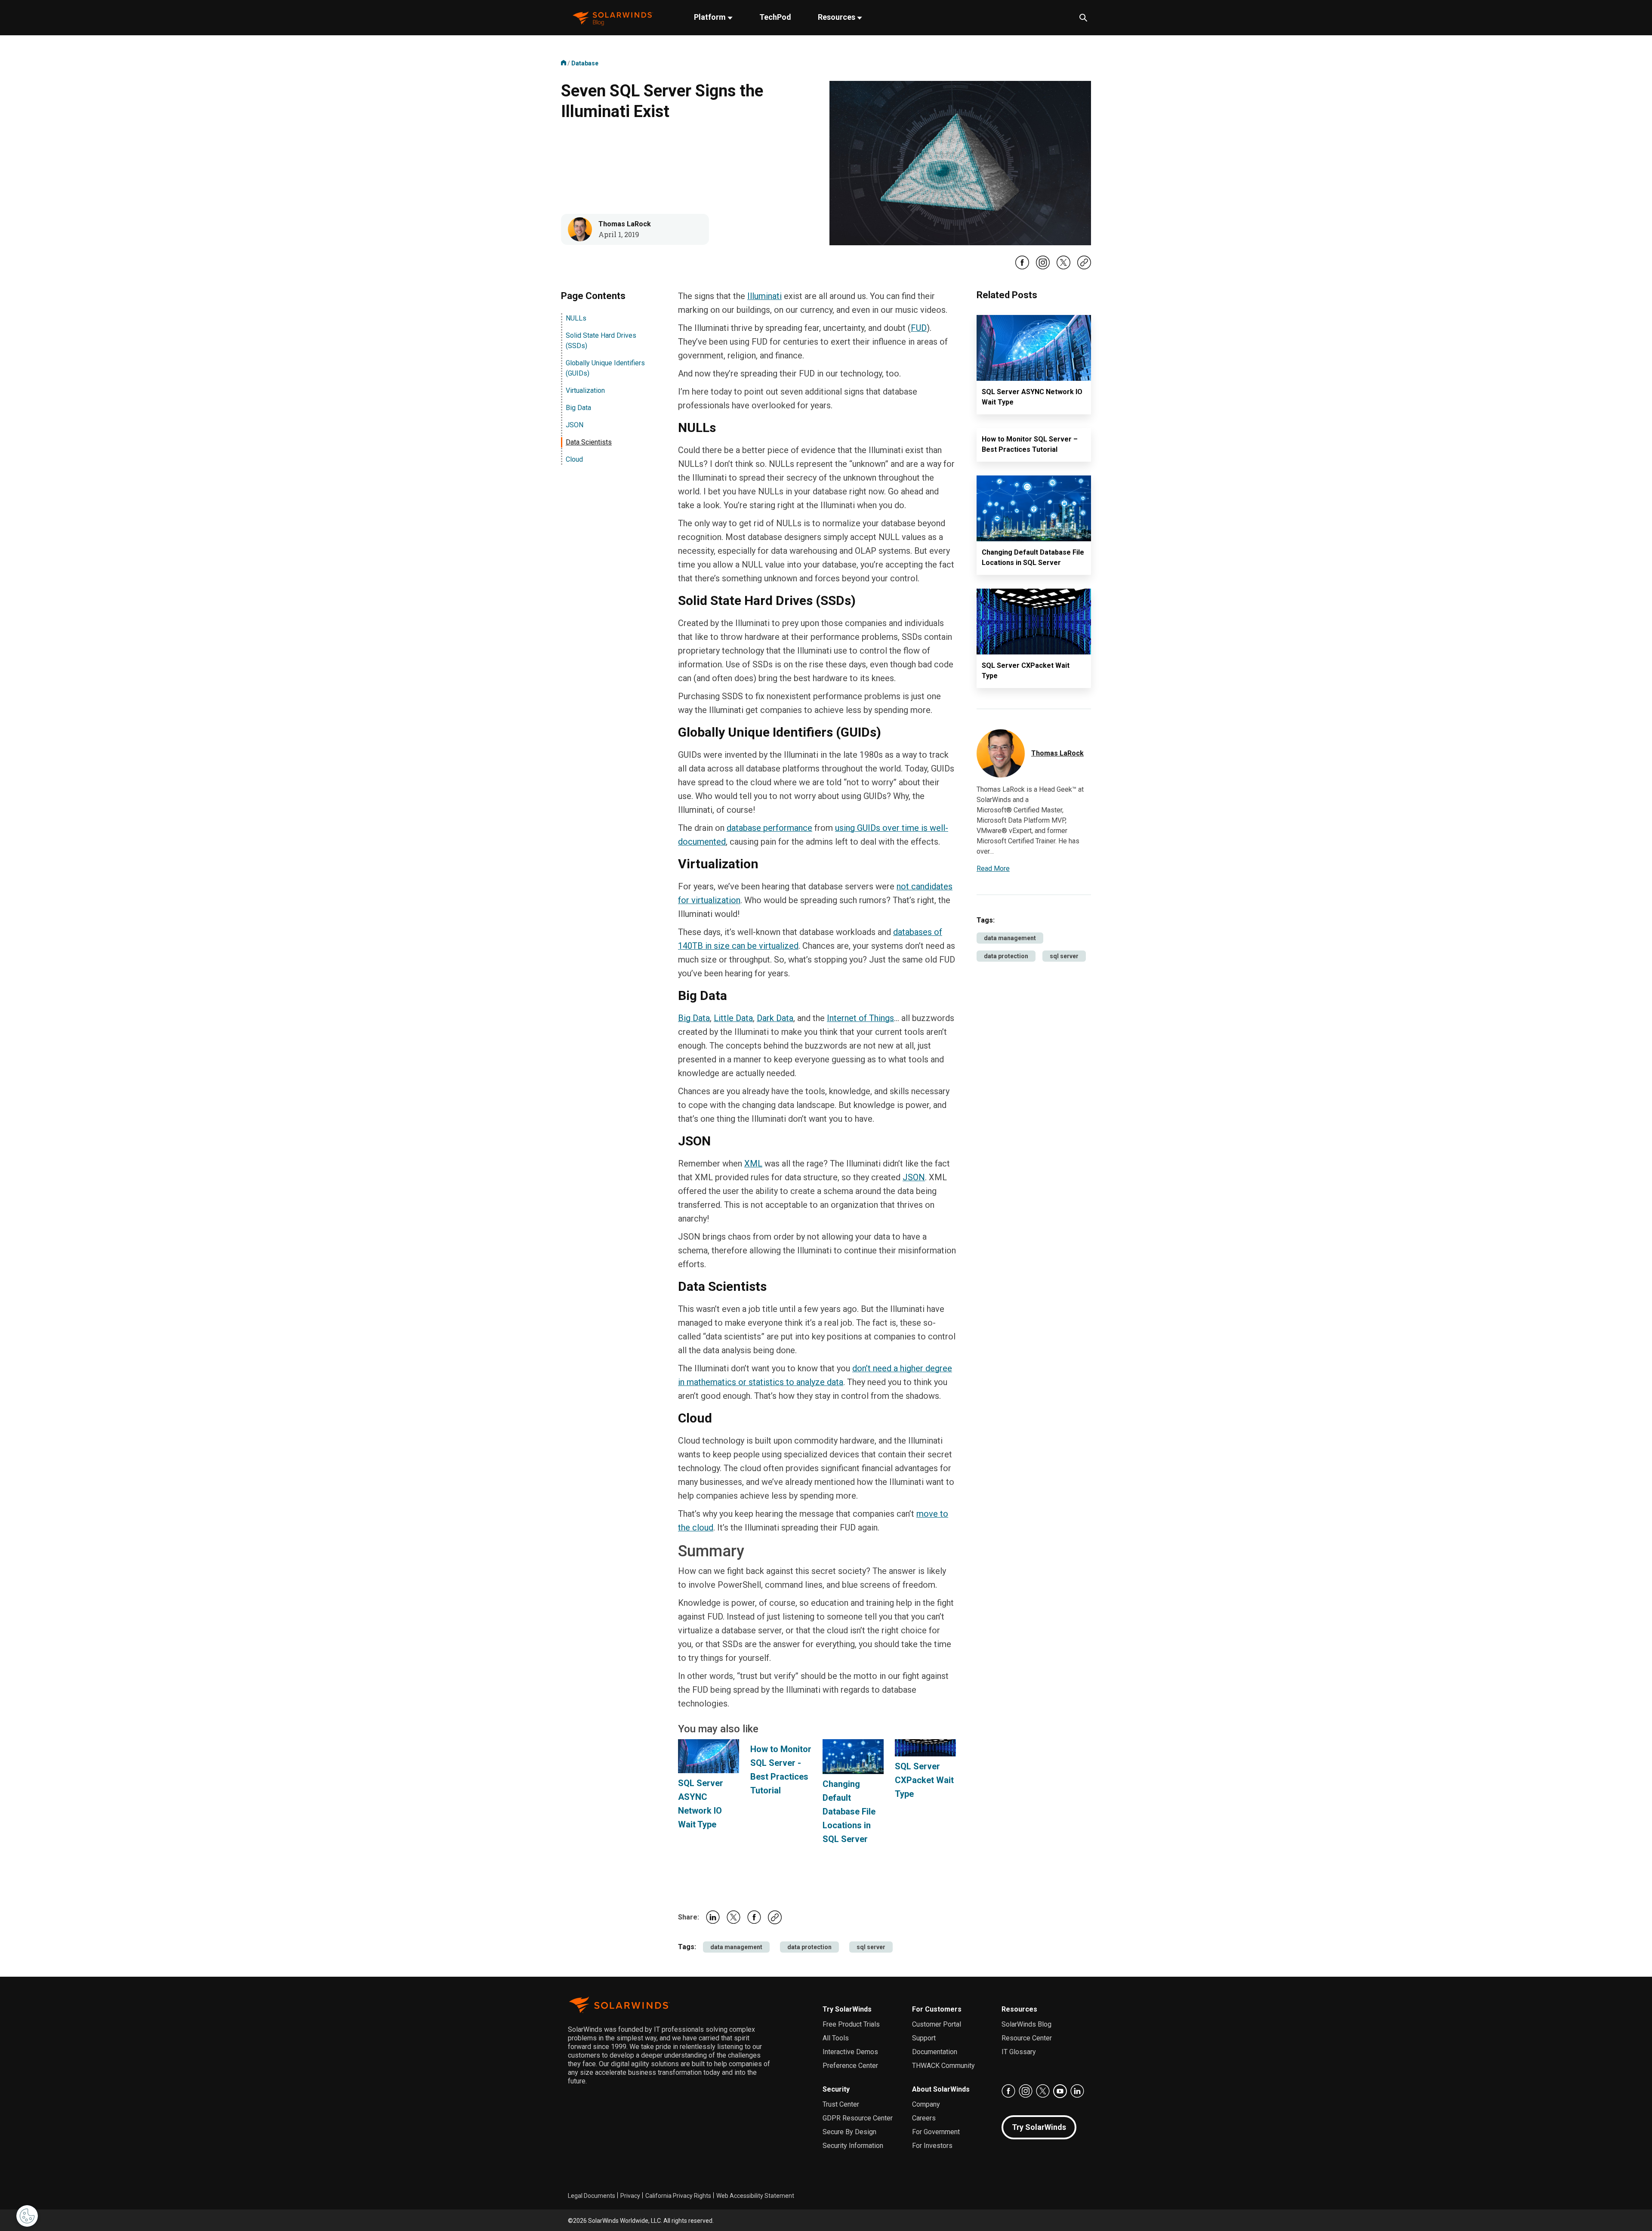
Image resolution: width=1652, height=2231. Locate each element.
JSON (575, 425)
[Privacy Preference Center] (27, 2216)
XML (753, 1163)
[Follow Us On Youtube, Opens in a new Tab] (1060, 2091)
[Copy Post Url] (1084, 267)
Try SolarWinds (847, 2009)
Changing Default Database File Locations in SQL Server (849, 1811)
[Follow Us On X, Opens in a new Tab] (1063, 268)
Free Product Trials (851, 2024)
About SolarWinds (941, 2089)
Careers (924, 2118)
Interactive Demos (850, 2052)
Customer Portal (937, 2024)
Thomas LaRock (625, 224)
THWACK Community (943, 2066)
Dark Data (775, 1018)
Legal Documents (592, 2196)
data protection (809, 1947)
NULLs (576, 318)
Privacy (630, 2196)
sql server (871, 1947)
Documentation (935, 2052)
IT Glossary (1019, 2052)
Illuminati (764, 296)
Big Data (578, 408)
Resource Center (1027, 2038)
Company (926, 2104)
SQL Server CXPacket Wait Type (924, 1780)
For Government (936, 2132)
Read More (993, 869)
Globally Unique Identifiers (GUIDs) (605, 368)
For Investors (932, 2146)
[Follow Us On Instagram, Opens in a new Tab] (1043, 268)
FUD (919, 328)
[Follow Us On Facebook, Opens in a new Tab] (1022, 268)
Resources (837, 17)
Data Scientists (589, 442)
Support (924, 2038)
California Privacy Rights (678, 2196)
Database (585, 63)
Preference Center (850, 2066)
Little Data (733, 1018)
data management (736, 1947)
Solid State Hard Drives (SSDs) (601, 341)
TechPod (775, 17)
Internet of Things (860, 1018)
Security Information (853, 2146)
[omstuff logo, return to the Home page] (613, 18)
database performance (769, 828)
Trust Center (841, 2104)
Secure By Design (849, 2132)
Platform (711, 17)
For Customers (937, 2009)
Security (836, 2089)
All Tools (836, 2038)
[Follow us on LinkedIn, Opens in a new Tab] (1077, 2091)
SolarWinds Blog (1026, 2024)
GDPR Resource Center (858, 2118)
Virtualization (585, 390)
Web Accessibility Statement (755, 2196)
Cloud (574, 459)
